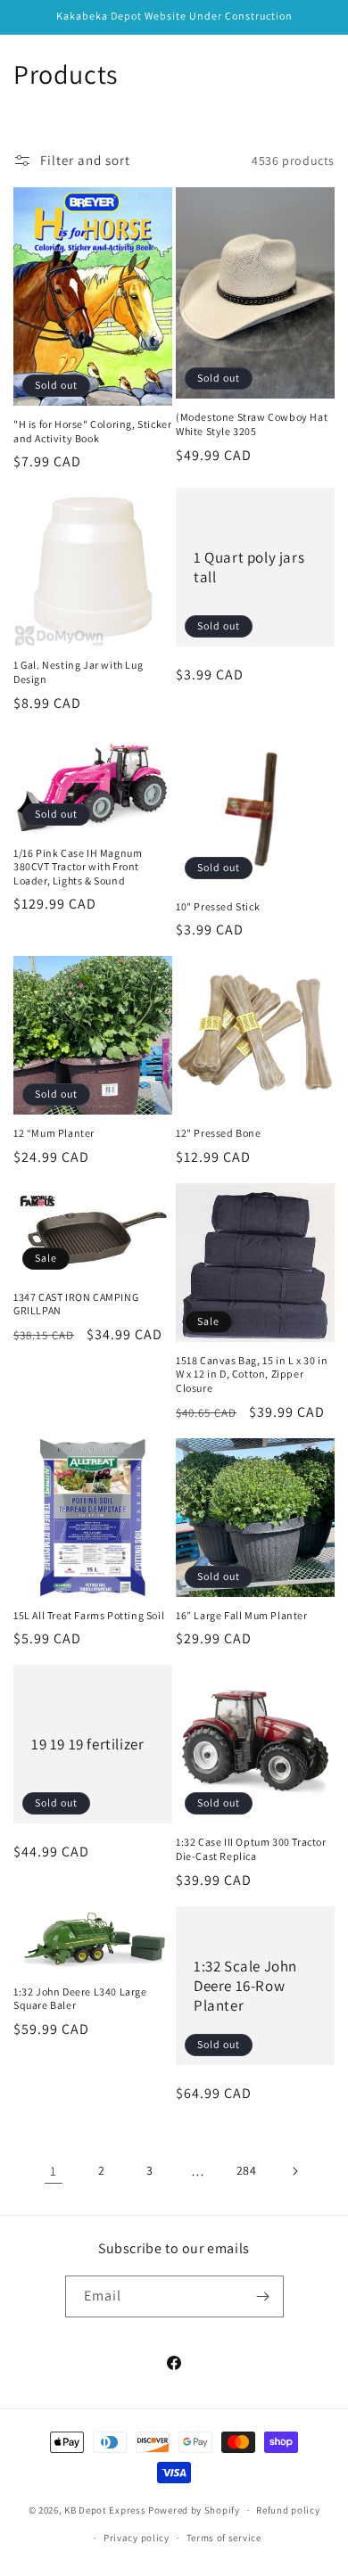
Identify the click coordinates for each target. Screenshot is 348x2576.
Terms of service (224, 2538)
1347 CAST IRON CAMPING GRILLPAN (76, 1304)
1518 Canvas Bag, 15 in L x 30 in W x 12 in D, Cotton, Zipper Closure (252, 1374)
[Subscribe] (263, 2296)
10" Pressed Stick (218, 906)
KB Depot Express (105, 2510)
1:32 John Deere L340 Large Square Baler (80, 1999)
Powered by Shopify (194, 2510)
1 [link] (54, 2171)
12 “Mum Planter (54, 1133)
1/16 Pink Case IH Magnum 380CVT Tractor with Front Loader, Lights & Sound (78, 867)
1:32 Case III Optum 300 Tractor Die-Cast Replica (251, 1849)
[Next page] (294, 2171)
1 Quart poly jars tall (249, 567)
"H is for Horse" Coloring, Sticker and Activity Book (92, 431)
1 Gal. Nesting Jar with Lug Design (78, 672)
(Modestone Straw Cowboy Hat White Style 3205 (252, 424)
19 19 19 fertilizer (87, 1744)
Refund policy (288, 2510)
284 (247, 2170)
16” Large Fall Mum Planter (242, 1615)
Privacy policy (137, 2538)
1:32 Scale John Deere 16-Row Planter (245, 1985)
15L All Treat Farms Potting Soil (89, 1615)
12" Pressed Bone (219, 1133)
